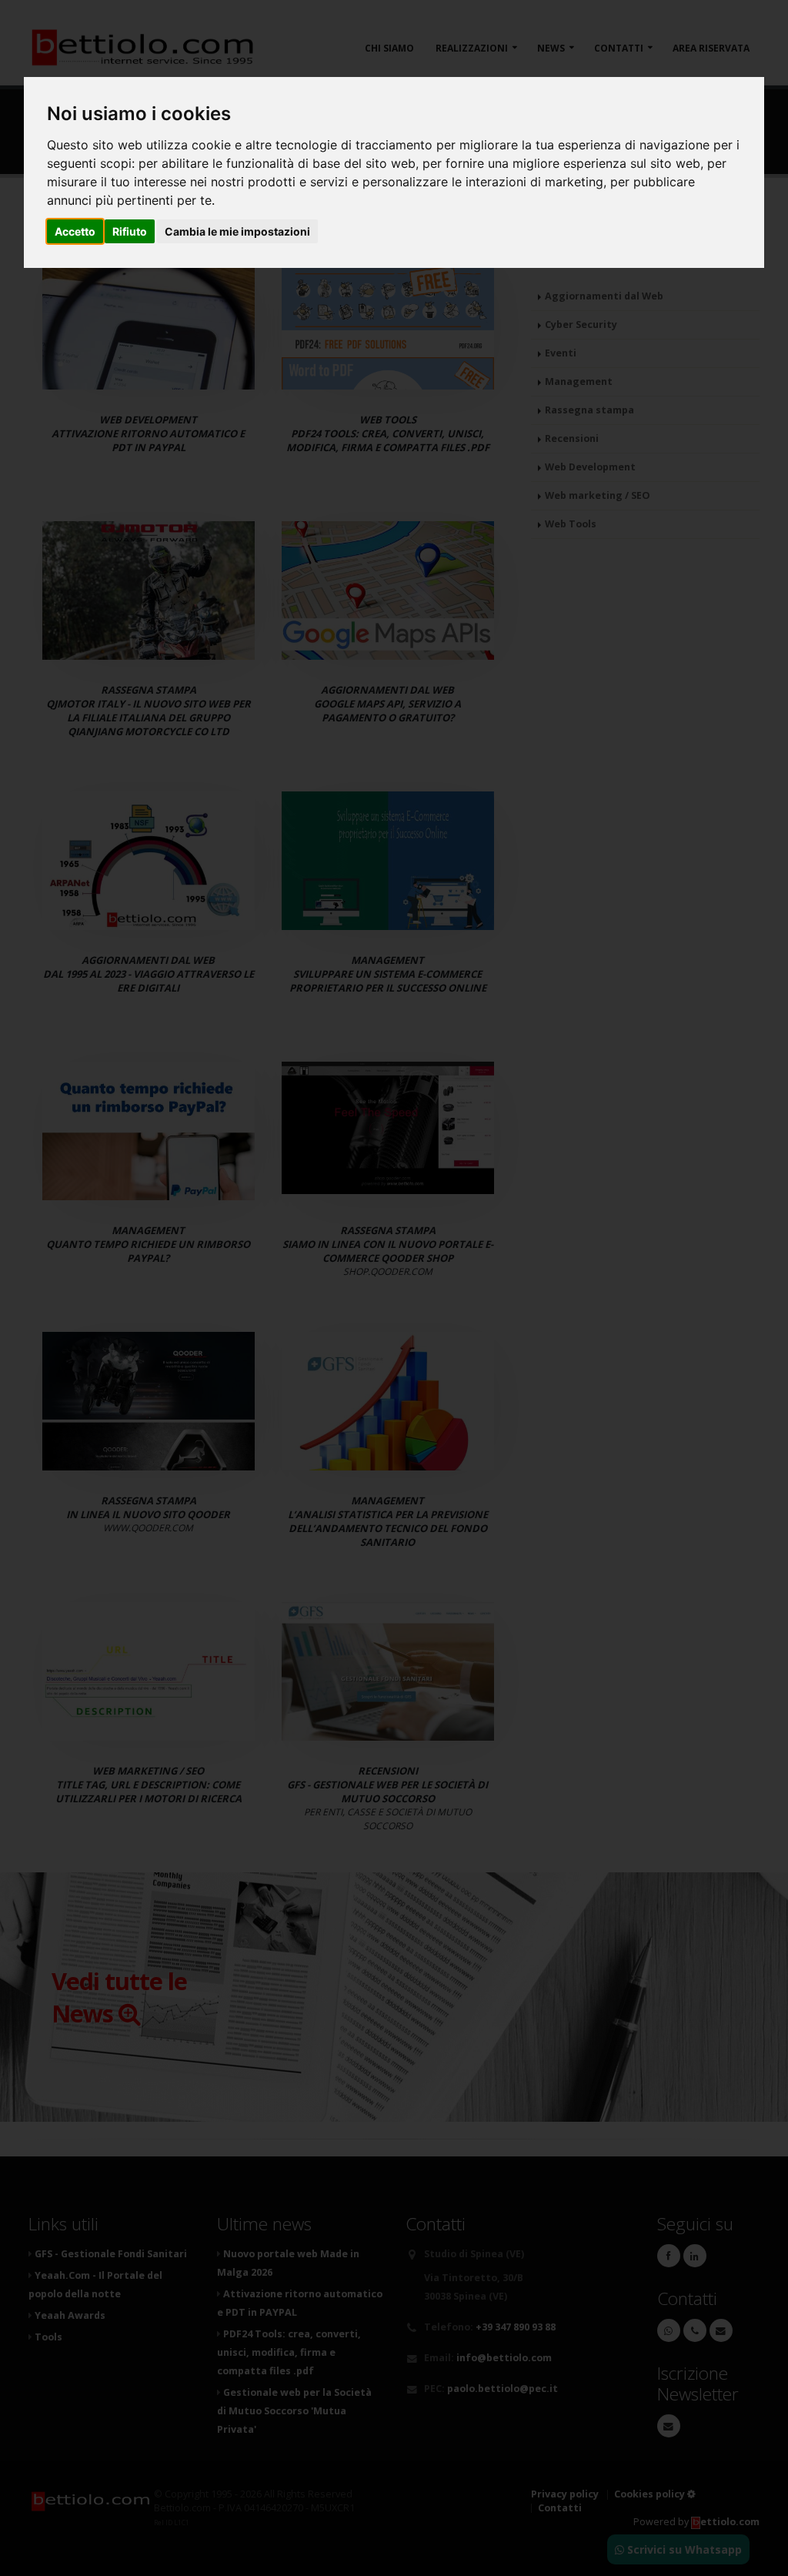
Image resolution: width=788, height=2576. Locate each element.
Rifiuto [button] (130, 231)
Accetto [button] (75, 231)
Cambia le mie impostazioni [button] (237, 231)
